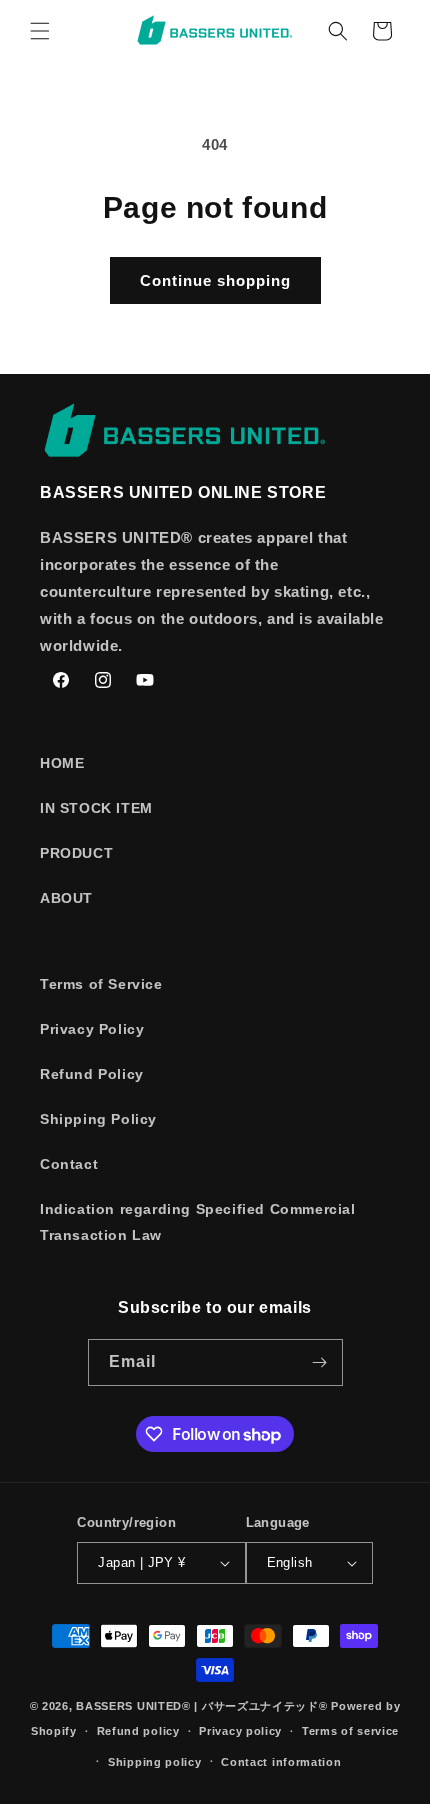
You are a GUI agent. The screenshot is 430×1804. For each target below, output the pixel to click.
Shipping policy (155, 1762)
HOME (62, 763)
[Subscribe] (320, 1362)
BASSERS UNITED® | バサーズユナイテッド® (201, 1706)
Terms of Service (101, 984)
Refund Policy (92, 1074)
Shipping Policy (98, 1119)
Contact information (281, 1762)
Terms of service (350, 1731)
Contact (69, 1164)
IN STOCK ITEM (96, 808)
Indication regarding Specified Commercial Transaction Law (198, 1221)
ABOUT (66, 898)
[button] (40, 31)
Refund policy (138, 1731)
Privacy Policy (92, 1029)
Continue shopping (215, 280)
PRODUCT (76, 853)
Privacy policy (240, 1731)
